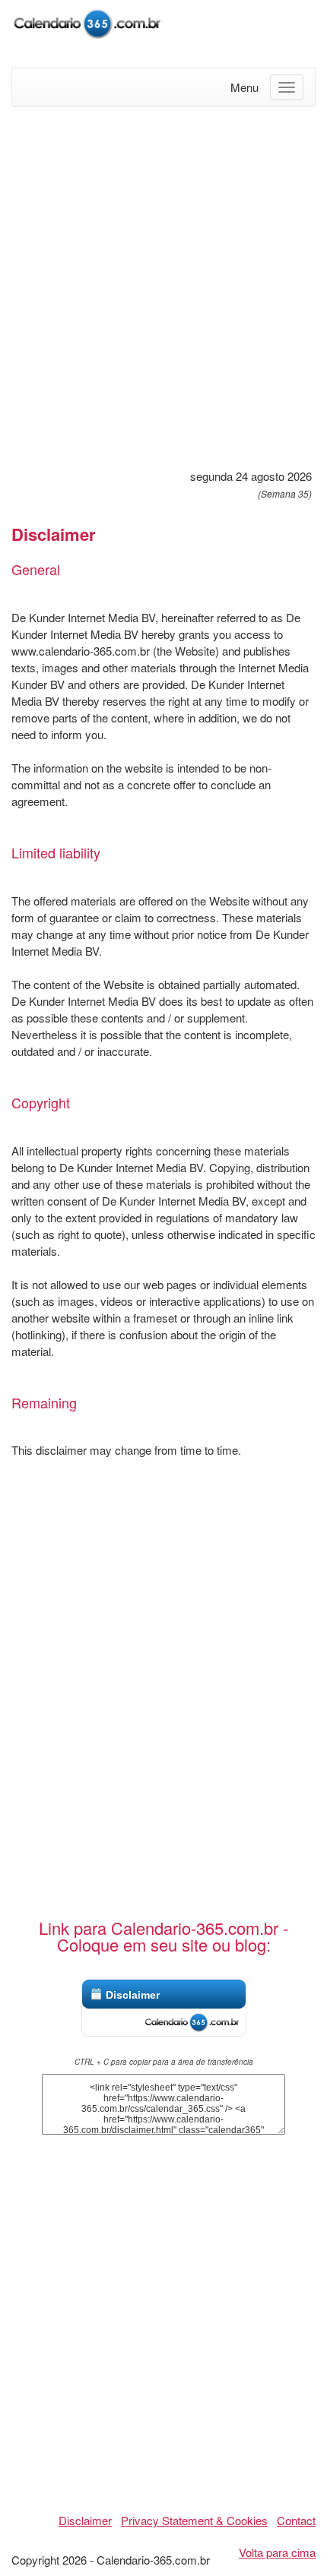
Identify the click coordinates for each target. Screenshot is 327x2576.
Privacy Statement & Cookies (194, 2520)
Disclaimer (133, 1995)
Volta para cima (277, 2552)
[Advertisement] (163, 286)
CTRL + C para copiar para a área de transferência (164, 2062)
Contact (296, 2520)
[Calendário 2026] (87, 22)
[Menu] (287, 87)
